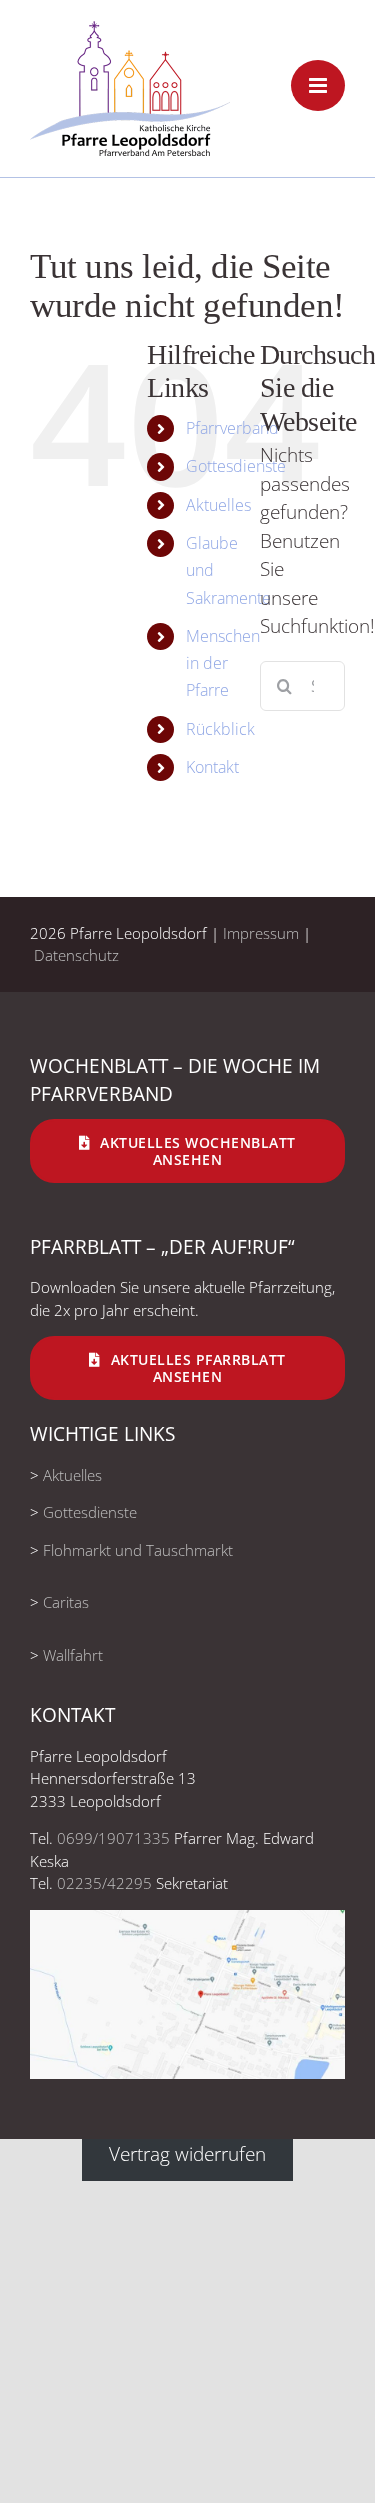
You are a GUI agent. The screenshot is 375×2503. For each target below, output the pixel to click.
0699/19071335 (113, 1838)
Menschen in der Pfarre (223, 663)
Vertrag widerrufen (187, 2153)
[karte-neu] (187, 1919)
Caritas (66, 1602)
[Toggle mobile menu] (318, 85)
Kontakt (212, 767)
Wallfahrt (73, 1655)
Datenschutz (76, 955)
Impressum (261, 933)
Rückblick (220, 729)
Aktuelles (218, 505)
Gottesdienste (236, 466)
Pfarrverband (232, 428)
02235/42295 (104, 1883)
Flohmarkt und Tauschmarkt (138, 1550)
